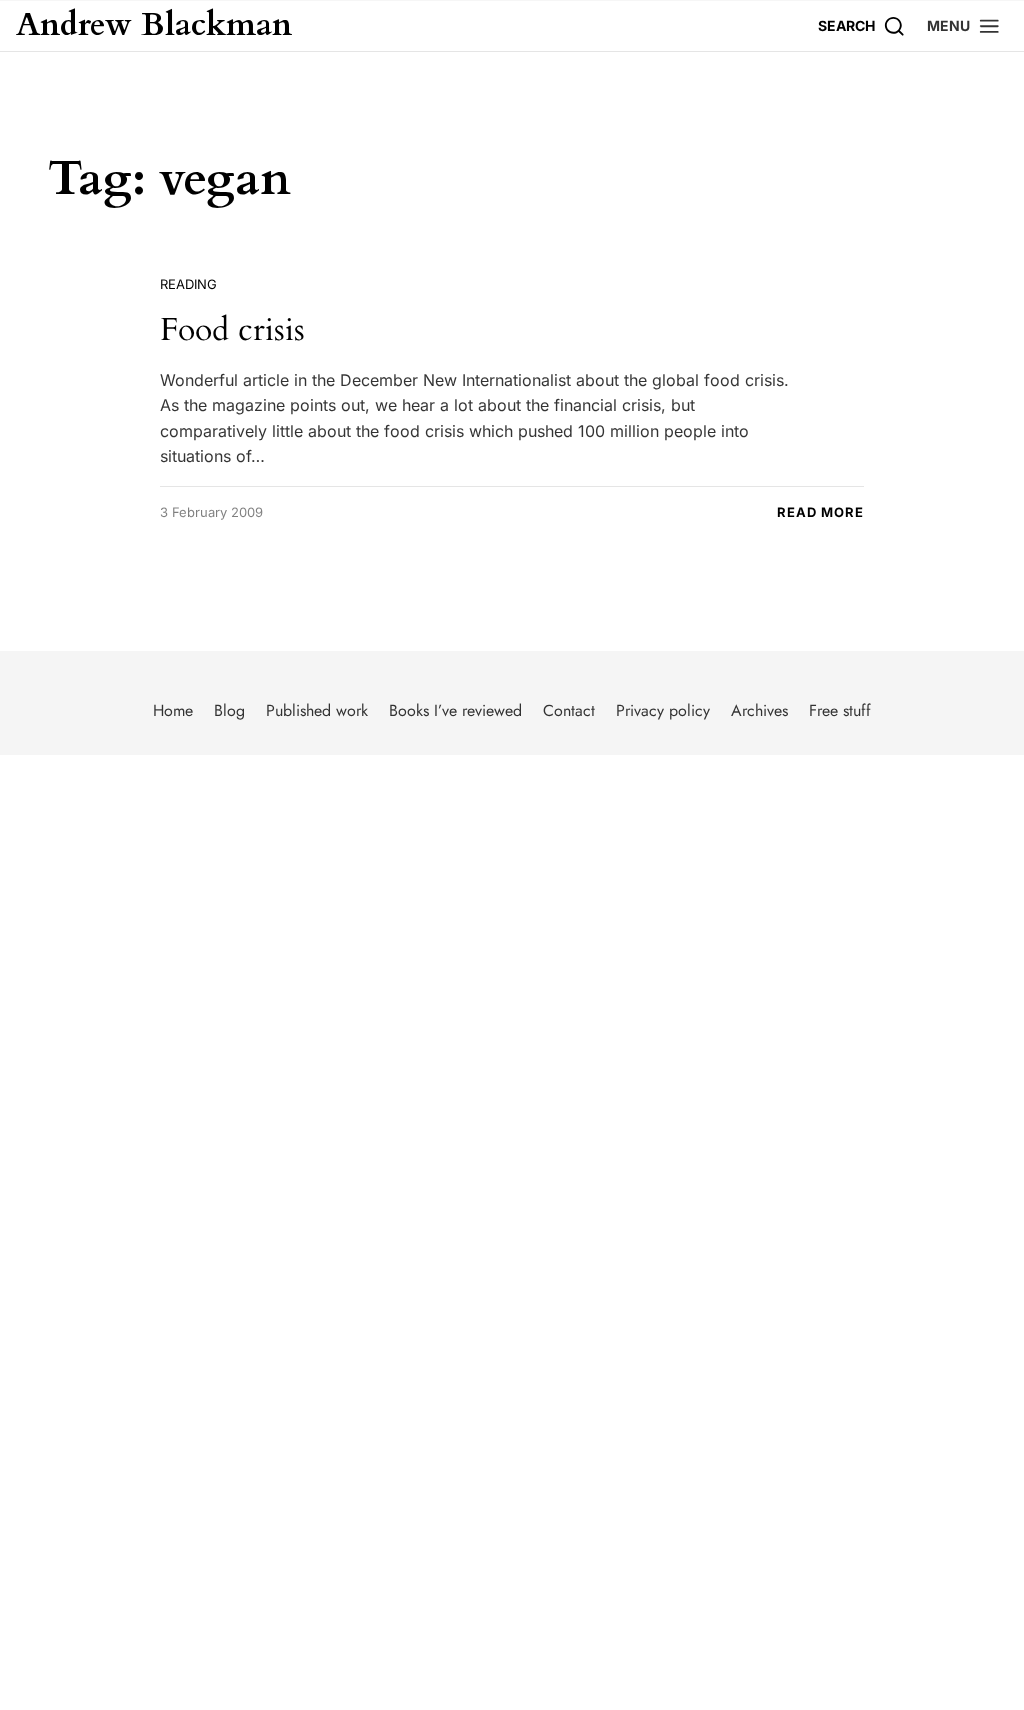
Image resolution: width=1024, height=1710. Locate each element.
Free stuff (840, 710)
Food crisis (232, 330)
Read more (820, 512)
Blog (229, 710)
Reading (188, 284)
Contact (569, 710)
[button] (964, 25)
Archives (759, 710)
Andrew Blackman (154, 26)
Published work (317, 710)
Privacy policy (663, 710)
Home (173, 710)
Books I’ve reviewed (455, 710)
